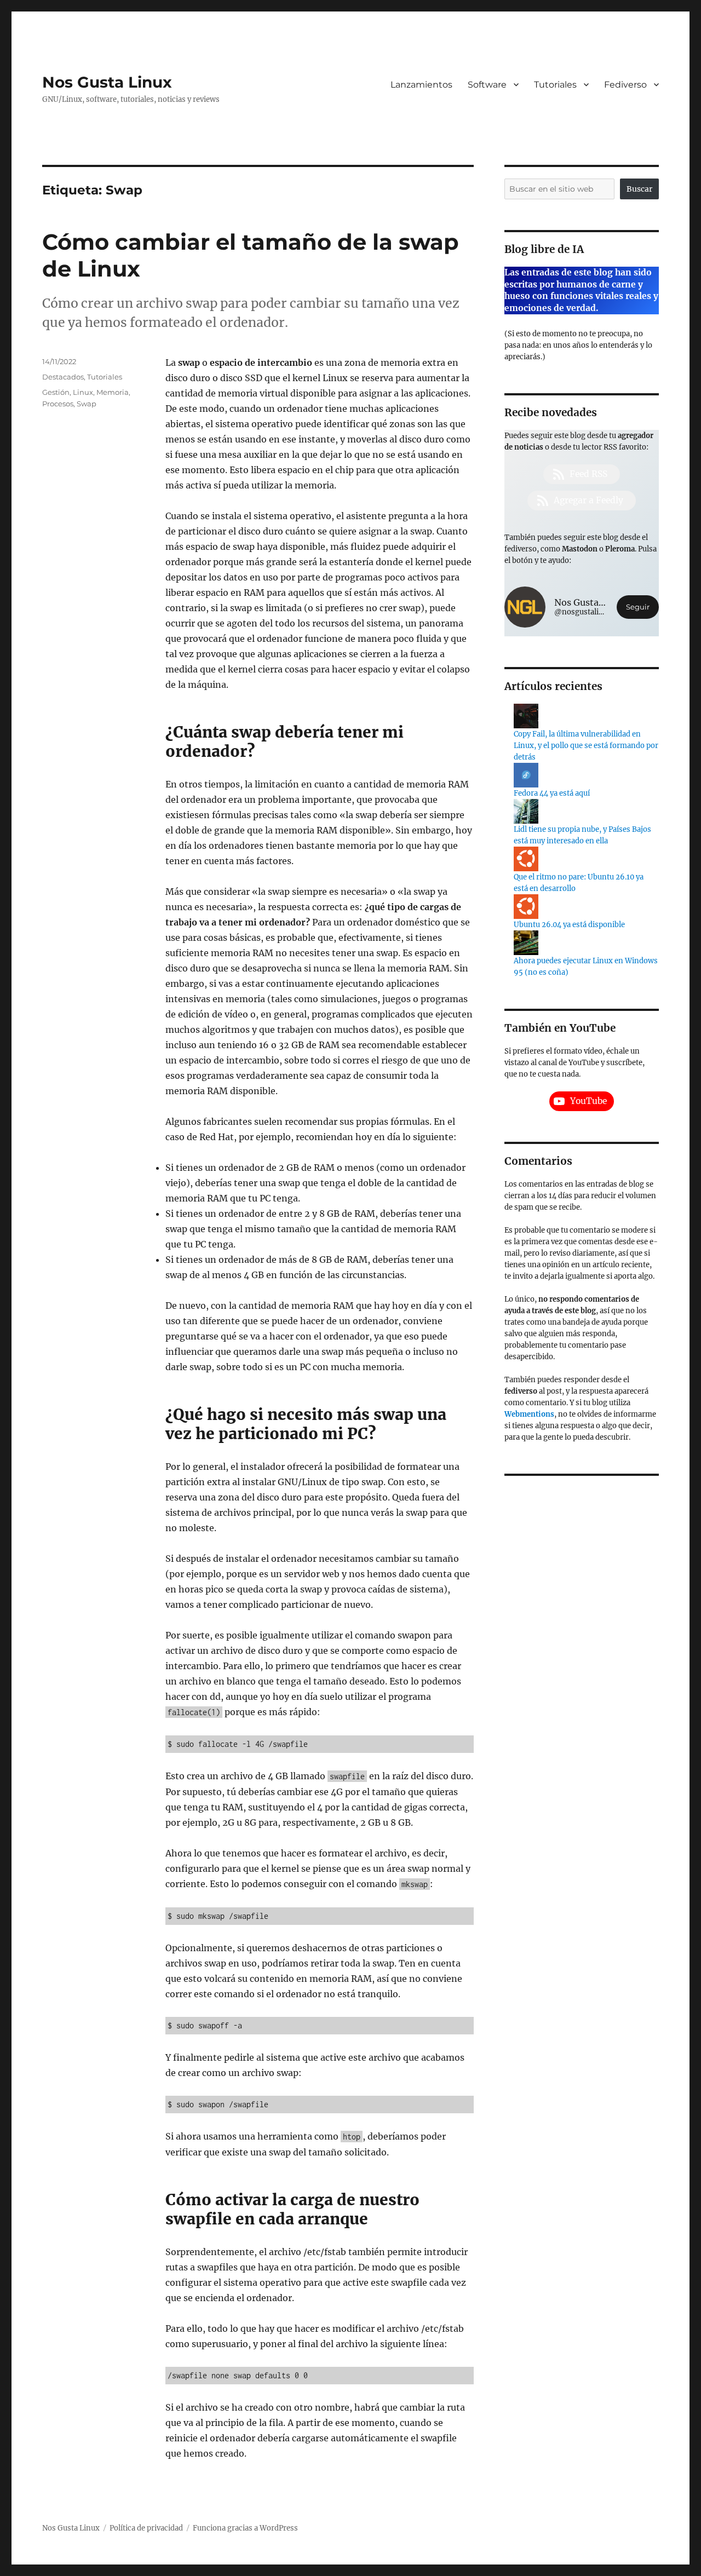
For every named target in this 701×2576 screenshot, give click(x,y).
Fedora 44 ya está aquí (552, 793)
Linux (83, 392)
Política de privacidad (146, 2528)
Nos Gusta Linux (107, 82)
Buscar (639, 189)
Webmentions (529, 1414)
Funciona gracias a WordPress (245, 2528)
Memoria (113, 392)
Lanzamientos (421, 85)
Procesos (58, 404)
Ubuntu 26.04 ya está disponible (569, 925)
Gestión (56, 392)
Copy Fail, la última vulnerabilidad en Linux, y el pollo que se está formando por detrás (586, 746)
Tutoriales (555, 85)
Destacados (63, 377)
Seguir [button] (638, 607)
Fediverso (625, 85)
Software (487, 85)
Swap (87, 404)
